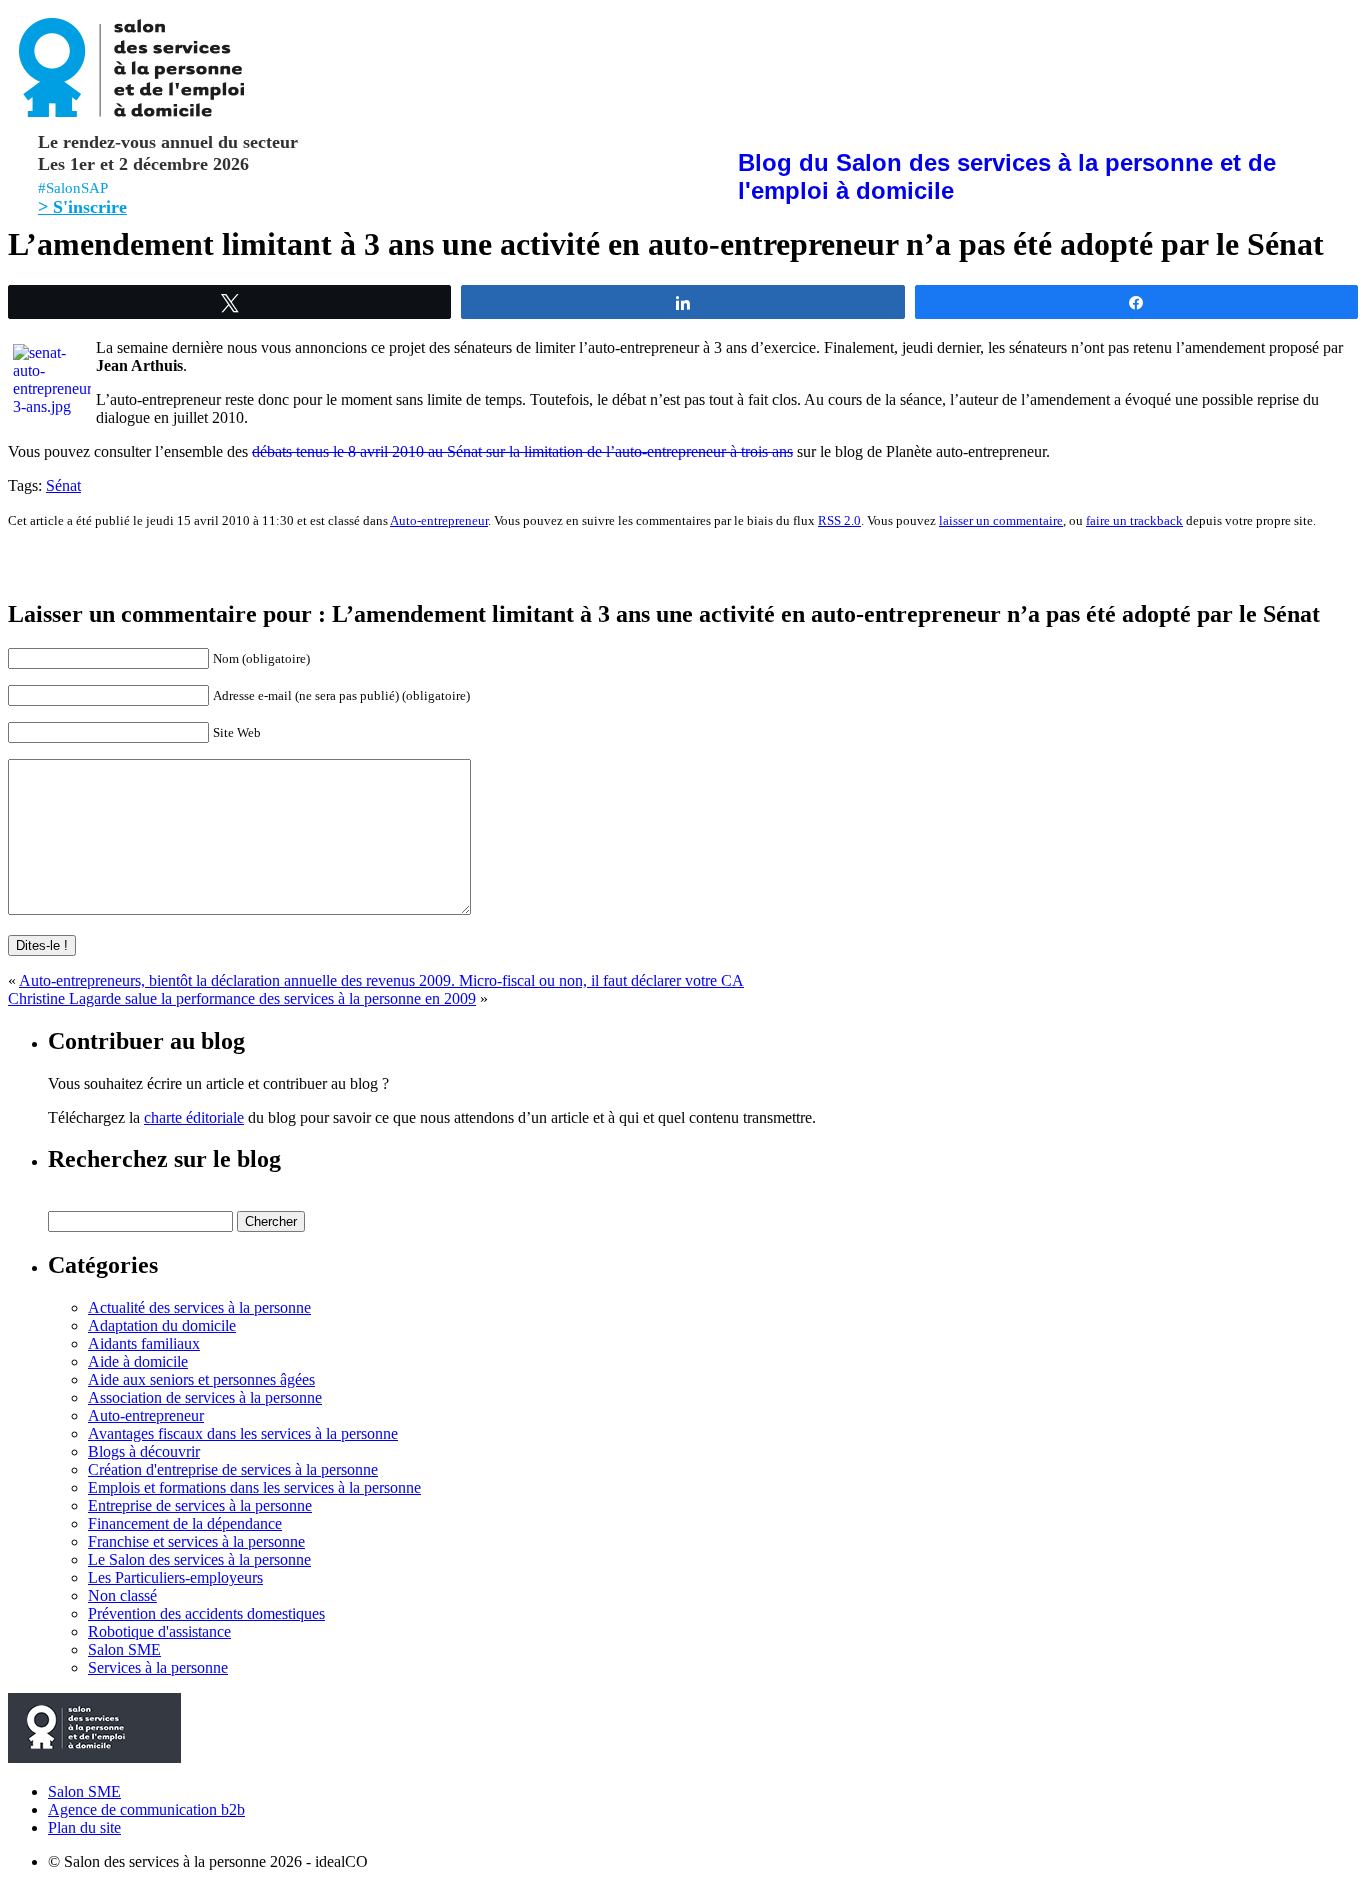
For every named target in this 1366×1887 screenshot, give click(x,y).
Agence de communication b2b (146, 1809)
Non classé (122, 1595)
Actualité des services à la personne (199, 1307)
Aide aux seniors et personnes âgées (201, 1379)
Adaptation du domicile (162, 1325)
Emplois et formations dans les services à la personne (254, 1487)
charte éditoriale (194, 1117)
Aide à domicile (138, 1361)
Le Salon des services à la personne (199, 1559)
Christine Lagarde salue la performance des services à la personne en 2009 (242, 998)
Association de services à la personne (205, 1397)
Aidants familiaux (144, 1343)
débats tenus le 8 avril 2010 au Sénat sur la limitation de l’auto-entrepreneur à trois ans (522, 451)
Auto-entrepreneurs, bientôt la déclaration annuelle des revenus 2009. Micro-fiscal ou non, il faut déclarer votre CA (381, 980)
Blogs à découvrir (144, 1451)
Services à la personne (158, 1667)
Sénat (63, 485)
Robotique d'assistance (159, 1631)
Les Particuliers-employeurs (175, 1577)
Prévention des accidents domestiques (206, 1613)
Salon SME (124, 1649)
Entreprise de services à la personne (200, 1505)
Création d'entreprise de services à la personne (233, 1469)
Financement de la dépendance (185, 1523)
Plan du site (84, 1827)
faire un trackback (1134, 520)
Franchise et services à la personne (196, 1541)
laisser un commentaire (1001, 520)
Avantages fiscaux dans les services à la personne (243, 1433)
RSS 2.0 (839, 520)
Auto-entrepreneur (439, 520)
